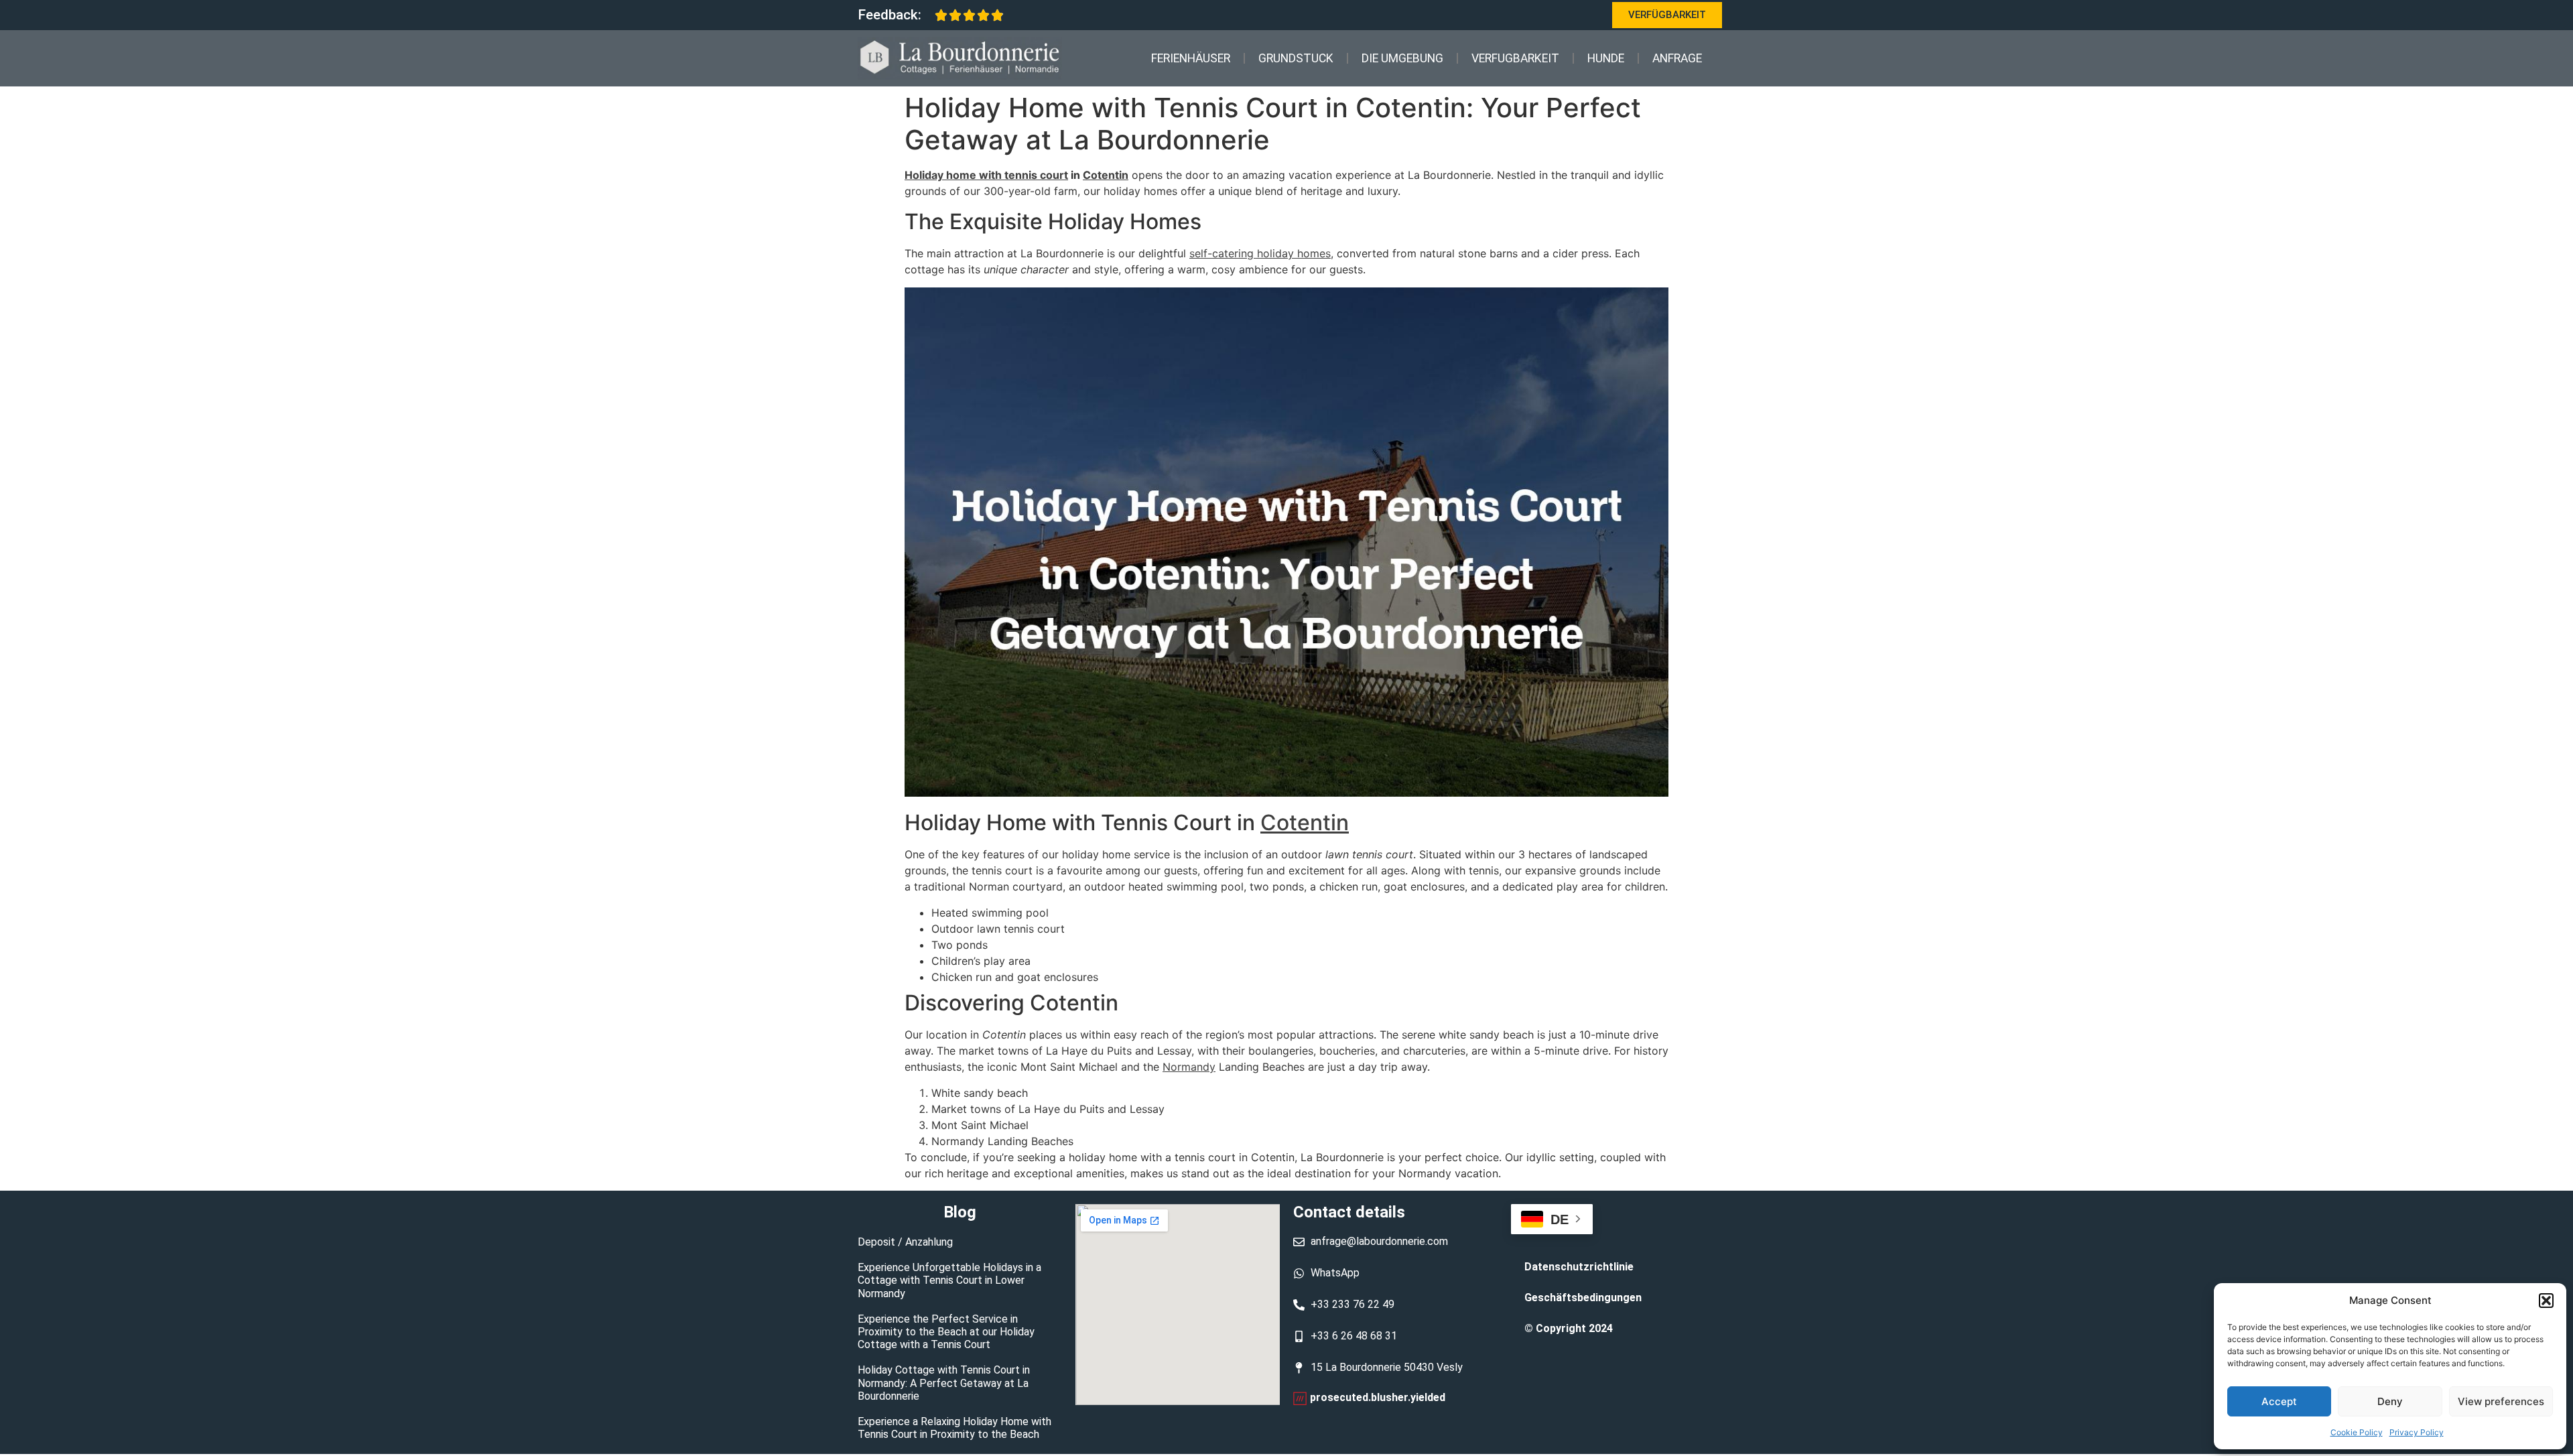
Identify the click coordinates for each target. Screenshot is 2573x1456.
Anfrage (1677, 58)
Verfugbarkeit (1515, 58)
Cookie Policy (2357, 1432)
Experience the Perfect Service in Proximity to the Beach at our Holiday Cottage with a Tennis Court (946, 1332)
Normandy (1189, 1067)
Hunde (1606, 58)
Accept (2279, 1401)
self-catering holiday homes (1260, 253)
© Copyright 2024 (1569, 1328)
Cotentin (1106, 175)
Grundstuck (1296, 58)
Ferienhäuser (1191, 58)
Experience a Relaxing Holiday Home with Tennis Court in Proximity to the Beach (954, 1428)
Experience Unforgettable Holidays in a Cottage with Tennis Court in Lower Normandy (949, 1280)
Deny (2390, 1401)
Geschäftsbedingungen (1583, 1298)
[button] (2546, 1301)
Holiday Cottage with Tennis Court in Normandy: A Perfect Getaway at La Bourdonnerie (944, 1383)
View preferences (2501, 1401)
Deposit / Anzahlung (905, 1242)
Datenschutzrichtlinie (1579, 1267)
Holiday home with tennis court (986, 175)
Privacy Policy (2417, 1432)
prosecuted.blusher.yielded (1378, 1397)
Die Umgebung (1402, 58)
